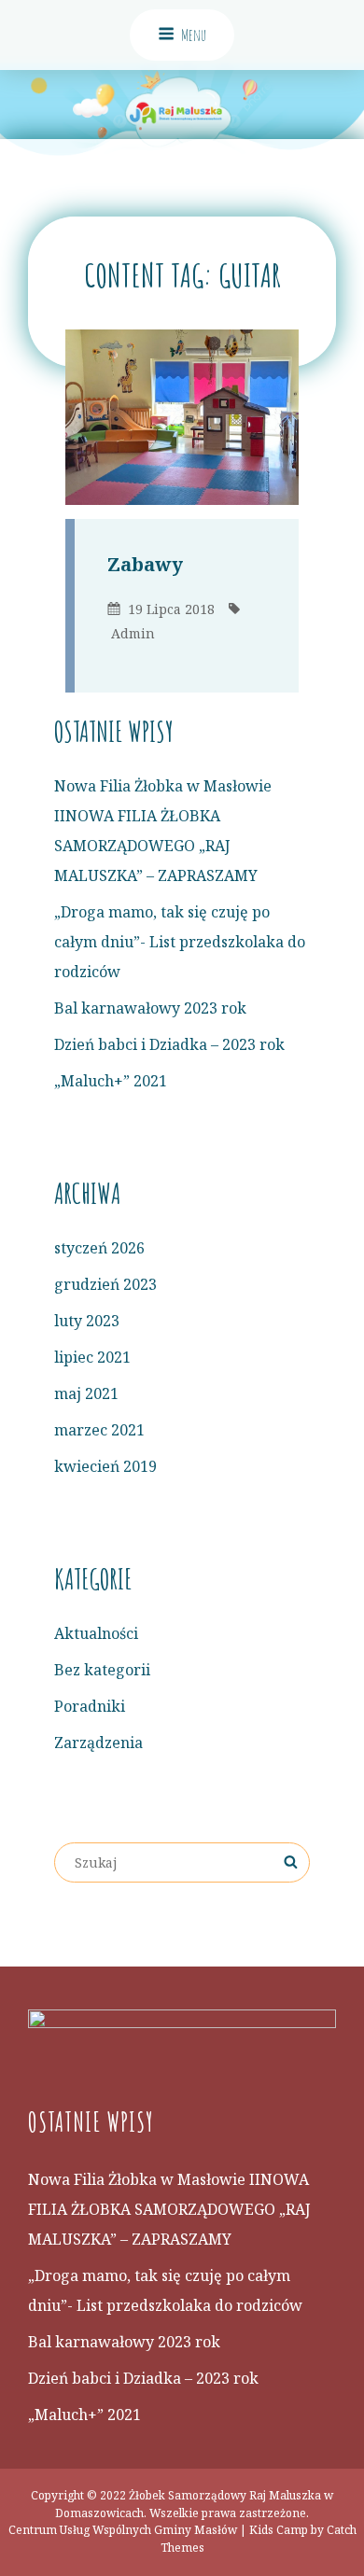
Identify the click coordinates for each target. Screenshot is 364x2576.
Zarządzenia (98, 1743)
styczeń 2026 (99, 1248)
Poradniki (90, 1706)
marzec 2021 (99, 1430)
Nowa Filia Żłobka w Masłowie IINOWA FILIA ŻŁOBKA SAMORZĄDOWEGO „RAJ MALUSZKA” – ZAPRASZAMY (169, 2209)
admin (133, 633)
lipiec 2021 (92, 1357)
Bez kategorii (102, 1670)
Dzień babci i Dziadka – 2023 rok (169, 1044)
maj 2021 (86, 1393)
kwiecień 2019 (105, 1466)
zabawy (145, 564)
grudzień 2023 (105, 1284)
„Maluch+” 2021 (111, 1081)
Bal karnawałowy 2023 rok (150, 1008)
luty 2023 (87, 1321)
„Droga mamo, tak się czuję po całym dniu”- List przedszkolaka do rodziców (180, 942)
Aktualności (96, 1633)
